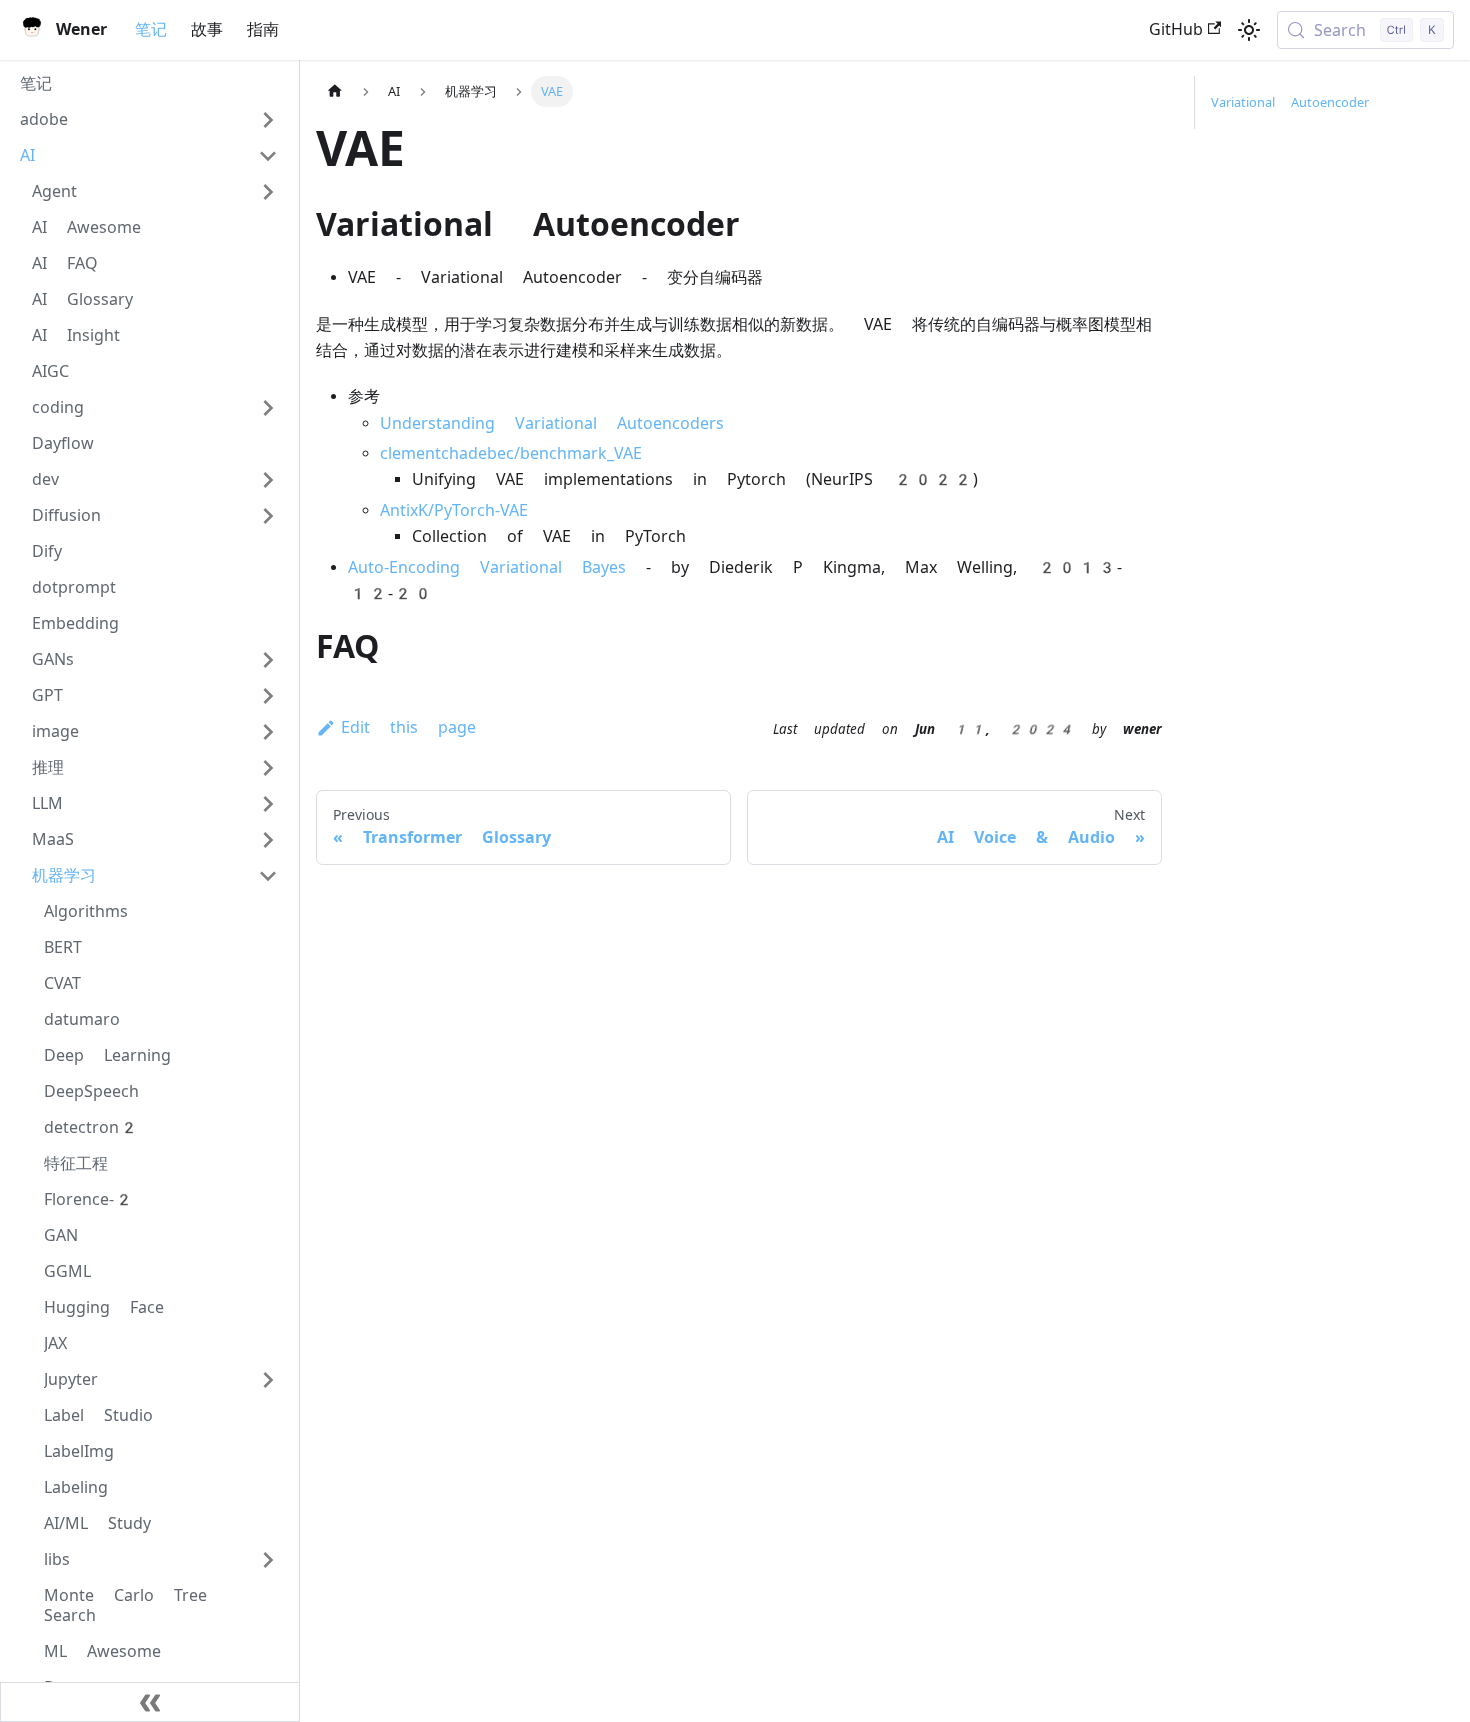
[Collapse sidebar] (150, 1702)
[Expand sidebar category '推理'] (268, 768)
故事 (207, 29)
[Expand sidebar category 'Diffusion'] (268, 516)
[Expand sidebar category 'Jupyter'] (268, 1380)
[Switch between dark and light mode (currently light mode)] (1249, 30)
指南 (263, 29)
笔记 (151, 29)
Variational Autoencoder (1290, 102)
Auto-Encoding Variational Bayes (487, 567)
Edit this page (408, 727)
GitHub (1176, 29)
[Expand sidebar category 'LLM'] (268, 804)
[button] (149, 120)
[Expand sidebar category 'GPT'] (268, 696)
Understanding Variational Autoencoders (552, 423)
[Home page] (335, 91)
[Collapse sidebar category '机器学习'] (268, 876)
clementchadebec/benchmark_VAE (511, 453)
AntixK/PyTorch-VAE (454, 510)
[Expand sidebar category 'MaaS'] (268, 840)
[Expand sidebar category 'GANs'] (268, 660)
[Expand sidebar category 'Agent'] (268, 192)
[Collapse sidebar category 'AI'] (268, 156)
